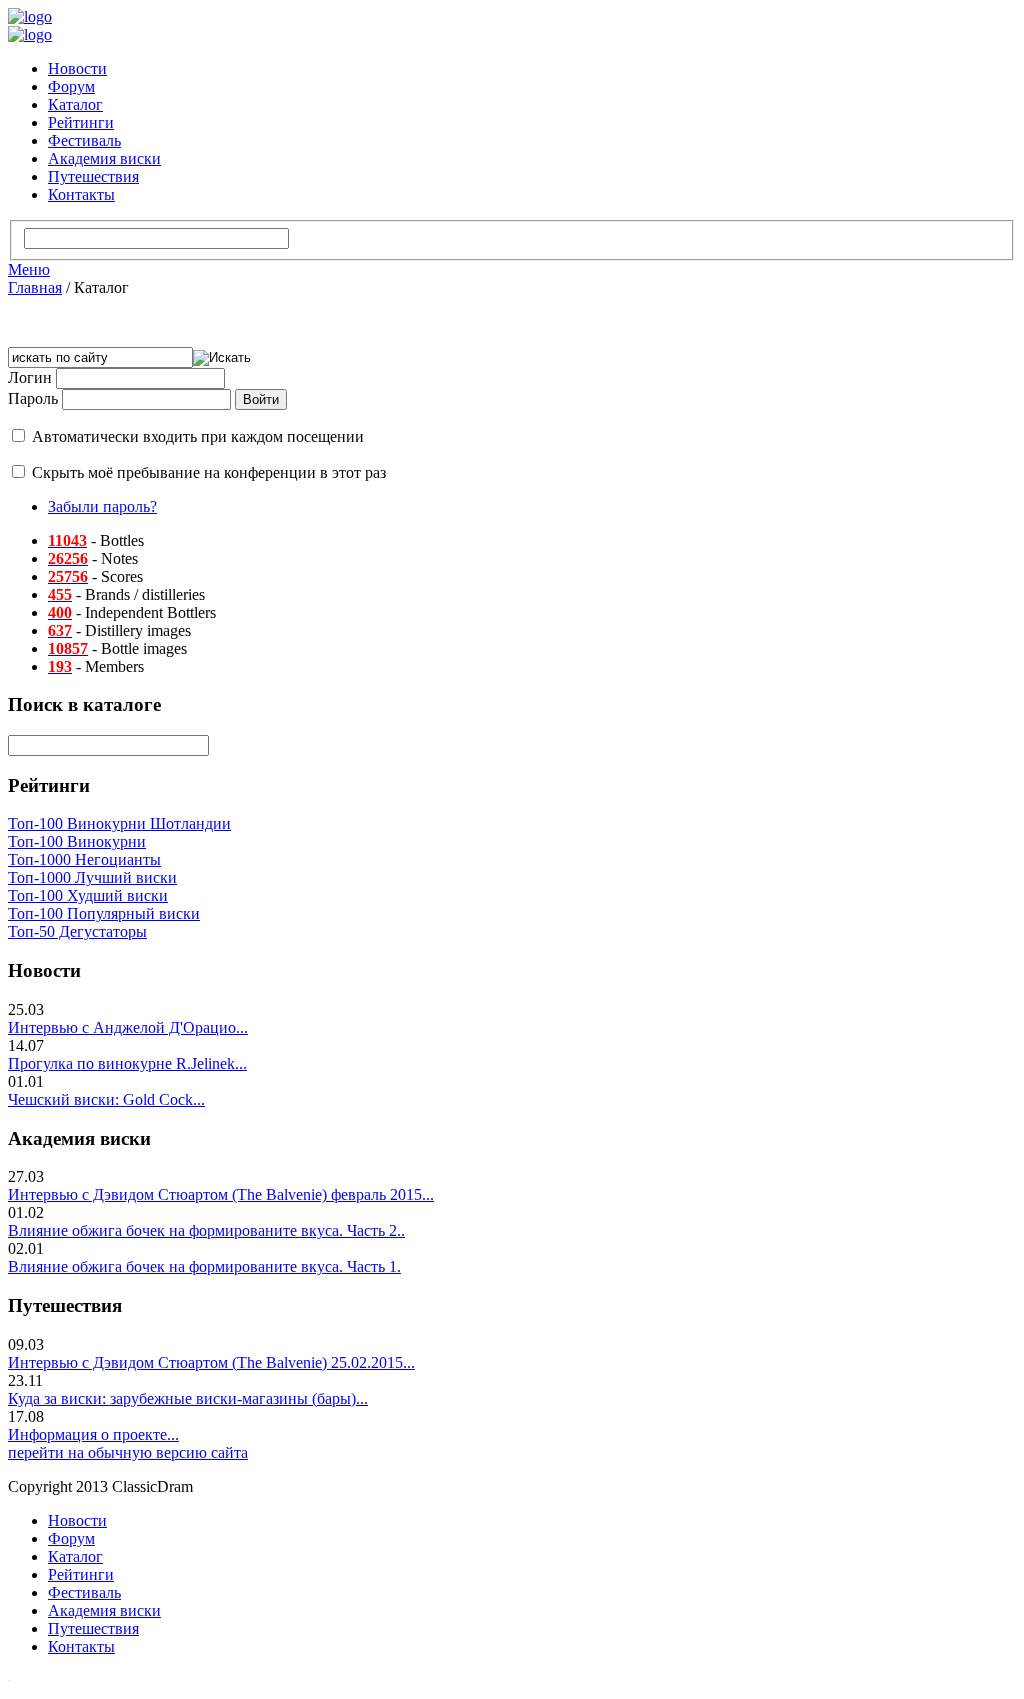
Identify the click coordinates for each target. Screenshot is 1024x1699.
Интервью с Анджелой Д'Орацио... (128, 1027)
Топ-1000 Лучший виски (92, 877)
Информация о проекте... (93, 1434)
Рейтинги (81, 122)
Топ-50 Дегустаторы (77, 931)
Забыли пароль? (102, 506)
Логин (30, 377)
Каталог (75, 104)
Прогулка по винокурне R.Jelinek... (127, 1063)
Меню (29, 269)
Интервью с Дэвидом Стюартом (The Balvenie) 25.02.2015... (211, 1362)
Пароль (33, 398)
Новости (77, 68)
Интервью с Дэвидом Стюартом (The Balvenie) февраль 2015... (221, 1194)
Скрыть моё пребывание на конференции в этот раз (209, 472)
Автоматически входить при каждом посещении (198, 436)
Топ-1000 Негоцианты (84, 859)
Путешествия (93, 176)
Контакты (81, 194)
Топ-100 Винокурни (77, 841)
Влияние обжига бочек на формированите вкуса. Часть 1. (204, 1266)
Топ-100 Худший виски (88, 895)
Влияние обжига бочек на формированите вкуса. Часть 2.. (206, 1230)
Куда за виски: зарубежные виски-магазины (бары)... (188, 1398)
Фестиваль (84, 140)
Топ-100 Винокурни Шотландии (119, 823)
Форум (71, 86)
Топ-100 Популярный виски (104, 913)
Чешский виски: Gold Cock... (106, 1099)
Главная (35, 287)
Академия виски (104, 158)
